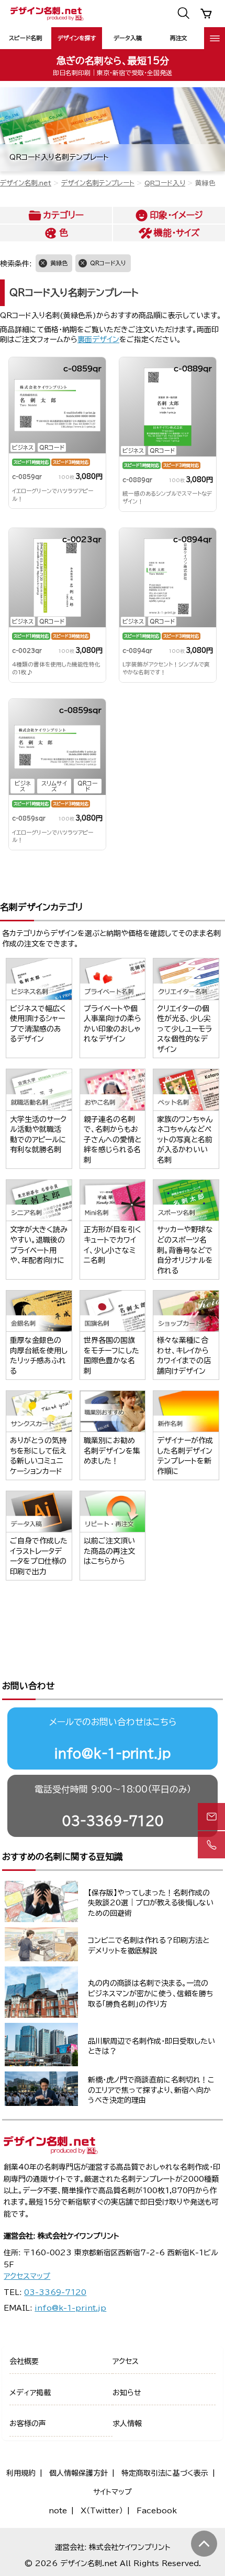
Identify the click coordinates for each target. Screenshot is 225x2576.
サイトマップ (113, 2492)
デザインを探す (77, 38)
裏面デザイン (98, 339)
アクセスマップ (27, 2276)
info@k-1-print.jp (113, 1753)
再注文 (179, 38)
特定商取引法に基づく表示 (165, 2473)
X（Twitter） (102, 2511)
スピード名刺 (25, 38)
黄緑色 (59, 263)
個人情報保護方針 (78, 2473)
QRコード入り (165, 183)
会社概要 (24, 2361)
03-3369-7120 (113, 1821)
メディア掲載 (30, 2393)
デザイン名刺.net (26, 183)
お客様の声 (28, 2423)
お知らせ (127, 2393)
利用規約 (21, 2473)
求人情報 (127, 2423)
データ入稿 (128, 38)
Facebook (157, 2511)
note (58, 2511)
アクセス (126, 2361)
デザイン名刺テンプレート (98, 183)
